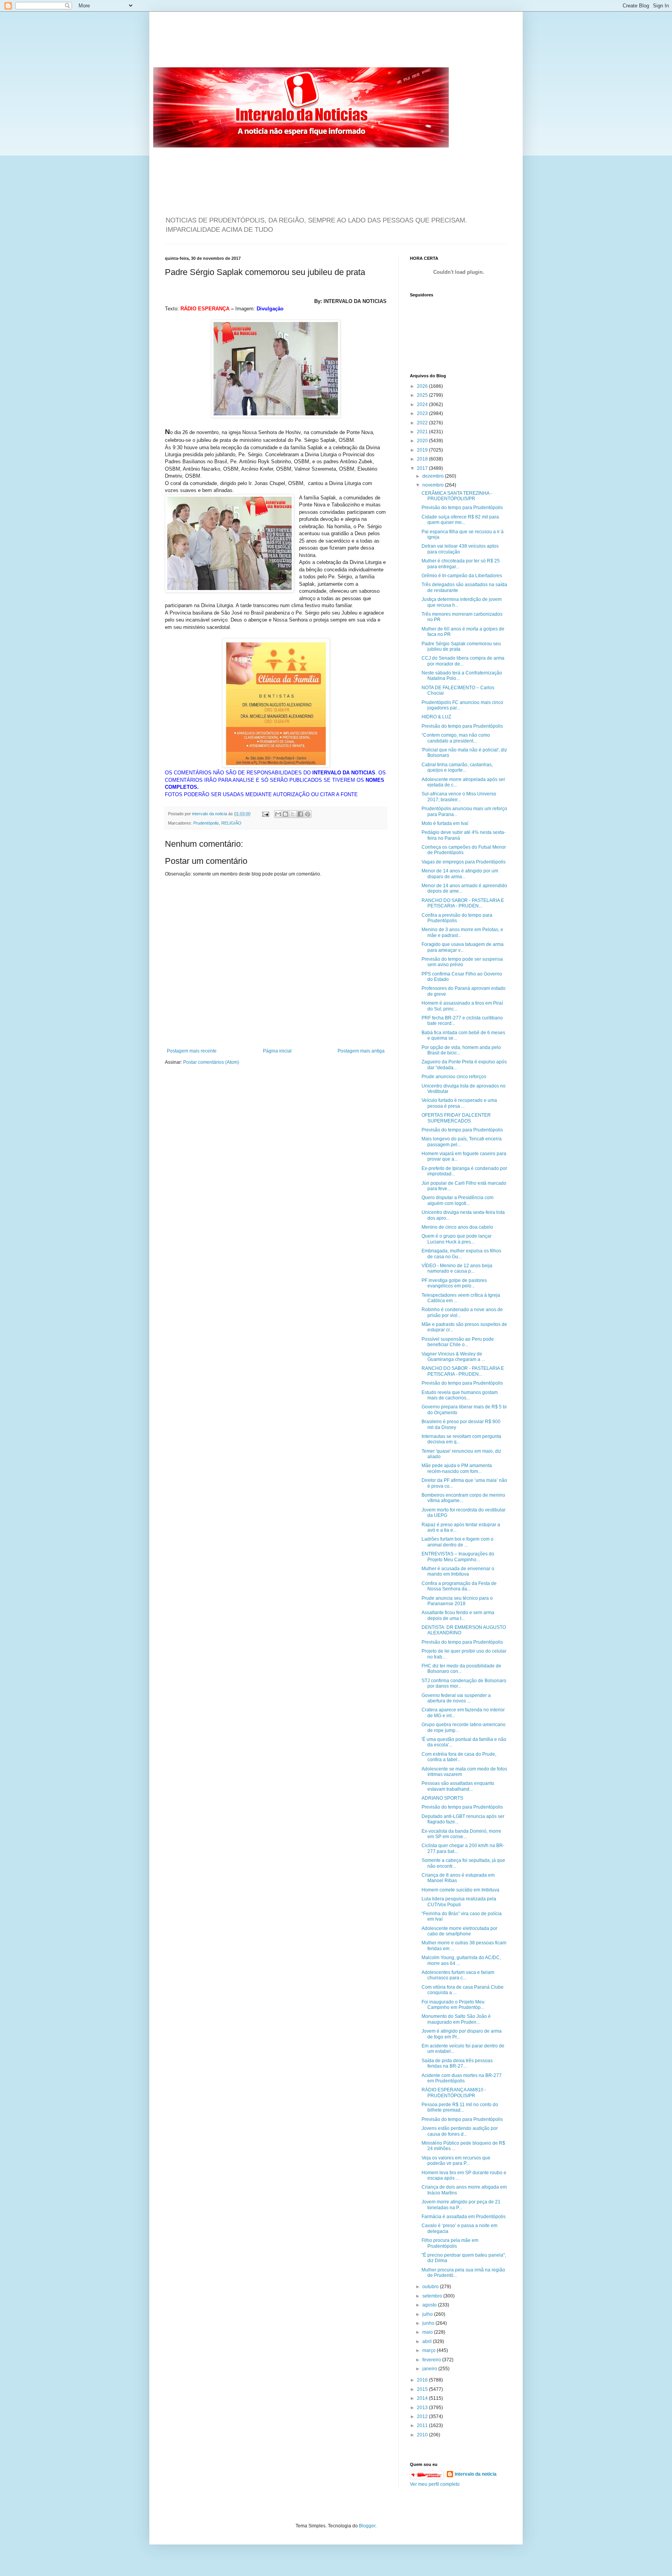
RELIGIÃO (231, 823)
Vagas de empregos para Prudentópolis (464, 862)
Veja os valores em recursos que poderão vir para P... (456, 2161)
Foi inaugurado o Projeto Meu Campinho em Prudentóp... (453, 2005)
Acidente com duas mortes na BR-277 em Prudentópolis (462, 2078)
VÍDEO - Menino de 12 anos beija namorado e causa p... (457, 1268)
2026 (423, 386)
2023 (423, 413)
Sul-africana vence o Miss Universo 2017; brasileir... (459, 797)
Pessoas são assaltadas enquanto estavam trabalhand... (458, 1786)
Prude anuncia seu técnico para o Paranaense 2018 (457, 1601)
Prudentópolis (206, 823)
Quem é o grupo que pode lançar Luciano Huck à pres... (457, 1239)
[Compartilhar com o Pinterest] (308, 814)
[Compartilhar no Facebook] (300, 814)
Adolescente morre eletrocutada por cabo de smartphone (459, 1931)
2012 (423, 2417)
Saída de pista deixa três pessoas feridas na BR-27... (457, 2063)
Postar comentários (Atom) (211, 1062)
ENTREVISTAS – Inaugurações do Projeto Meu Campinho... (458, 1557)
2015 (423, 2389)
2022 (423, 423)
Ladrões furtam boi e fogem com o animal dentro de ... (458, 1542)
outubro (431, 2287)
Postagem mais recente (192, 1051)
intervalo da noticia (210, 814)
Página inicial (277, 1051)
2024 (423, 405)
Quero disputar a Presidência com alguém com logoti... (458, 1200)
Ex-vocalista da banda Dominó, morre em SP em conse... (461, 1834)
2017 (423, 468)
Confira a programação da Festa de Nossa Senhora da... (459, 1586)
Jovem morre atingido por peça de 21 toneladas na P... (461, 2205)
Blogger (367, 2526)
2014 (423, 2398)
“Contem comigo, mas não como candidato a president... (456, 738)
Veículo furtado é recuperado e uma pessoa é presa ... (459, 1103)
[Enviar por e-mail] (278, 814)
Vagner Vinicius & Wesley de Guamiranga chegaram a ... (453, 1357)
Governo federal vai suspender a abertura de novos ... (456, 1698)
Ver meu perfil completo (435, 2484)
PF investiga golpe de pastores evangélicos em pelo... (454, 1283)
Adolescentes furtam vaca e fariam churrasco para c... (458, 1975)
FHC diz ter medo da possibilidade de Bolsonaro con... (461, 1669)
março (430, 2350)
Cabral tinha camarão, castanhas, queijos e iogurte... (457, 767)
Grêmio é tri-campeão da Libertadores (462, 576)
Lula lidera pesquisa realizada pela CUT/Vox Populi (459, 1902)
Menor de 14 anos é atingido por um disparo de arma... (460, 874)
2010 (423, 2435)
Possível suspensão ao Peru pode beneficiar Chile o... (458, 1342)
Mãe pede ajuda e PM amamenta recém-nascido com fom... (457, 1468)
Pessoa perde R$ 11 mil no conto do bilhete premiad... (460, 2107)
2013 (423, 2408)
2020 (423, 441)
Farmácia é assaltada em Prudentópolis (464, 2217)
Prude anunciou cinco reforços (454, 1077)
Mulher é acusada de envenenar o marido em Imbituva (458, 1571)
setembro (433, 2296)
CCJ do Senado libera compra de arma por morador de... (463, 661)
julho (428, 2314)
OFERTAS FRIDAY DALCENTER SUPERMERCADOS (456, 1118)
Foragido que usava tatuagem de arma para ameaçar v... (463, 947)
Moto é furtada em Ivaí (445, 823)
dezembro (434, 476)
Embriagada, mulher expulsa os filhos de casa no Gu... (461, 1254)
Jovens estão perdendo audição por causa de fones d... (460, 2131)
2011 (423, 2425)
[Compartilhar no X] (293, 814)
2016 (423, 2380)
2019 (423, 450)
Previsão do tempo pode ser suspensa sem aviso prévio (462, 962)
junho (429, 2323)
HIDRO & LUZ (436, 717)
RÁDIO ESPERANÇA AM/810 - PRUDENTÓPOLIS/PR (454, 2093)
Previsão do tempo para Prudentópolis (462, 508)
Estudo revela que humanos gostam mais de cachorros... (460, 1395)
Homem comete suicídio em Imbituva (460, 1890)
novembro (434, 485)
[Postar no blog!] (285, 814)
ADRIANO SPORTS (442, 1798)
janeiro (430, 2369)
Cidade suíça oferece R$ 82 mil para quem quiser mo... (460, 520)
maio (428, 2332)
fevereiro (432, 2360)
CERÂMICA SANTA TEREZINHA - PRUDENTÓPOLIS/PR (457, 496)
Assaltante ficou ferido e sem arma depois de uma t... (458, 1615)
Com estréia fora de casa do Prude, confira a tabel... (459, 1757)
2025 (423, 395)
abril (428, 2341)
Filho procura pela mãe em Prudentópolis (450, 2243)
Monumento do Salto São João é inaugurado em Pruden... (456, 2019)
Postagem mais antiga (361, 1051)
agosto (430, 2305)
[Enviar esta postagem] (265, 814)
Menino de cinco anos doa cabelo (457, 1227)
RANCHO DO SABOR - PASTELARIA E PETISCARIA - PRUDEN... (463, 903)
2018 (423, 459)
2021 (423, 432)
